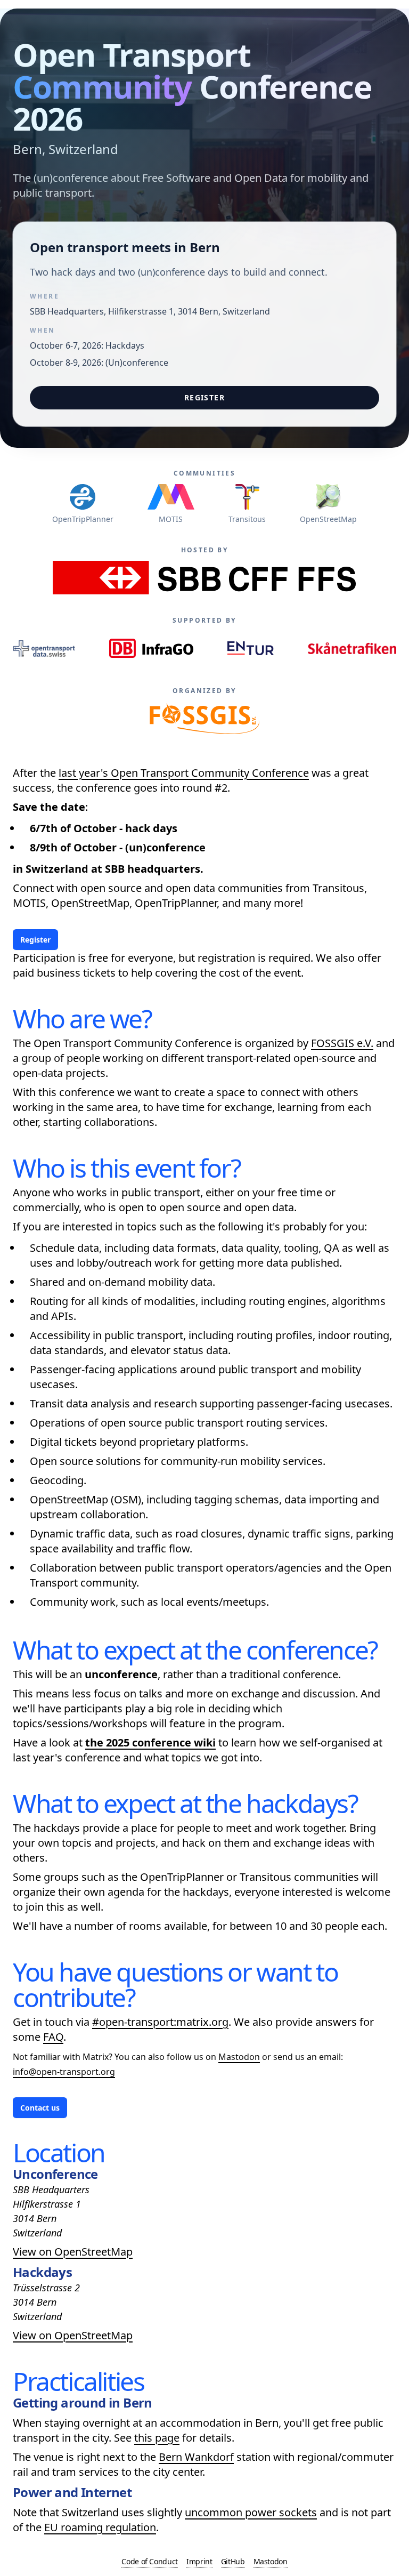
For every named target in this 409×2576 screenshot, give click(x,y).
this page (157, 2438)
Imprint (199, 2561)
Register (204, 397)
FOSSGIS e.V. (342, 1043)
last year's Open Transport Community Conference (184, 773)
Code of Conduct (150, 2561)
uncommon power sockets (251, 2512)
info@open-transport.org (64, 2072)
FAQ (53, 2037)
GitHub (233, 2561)
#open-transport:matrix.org (160, 2022)
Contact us (40, 2108)
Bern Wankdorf (196, 2457)
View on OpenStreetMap (73, 2252)
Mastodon (239, 2057)
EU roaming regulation (100, 2527)
